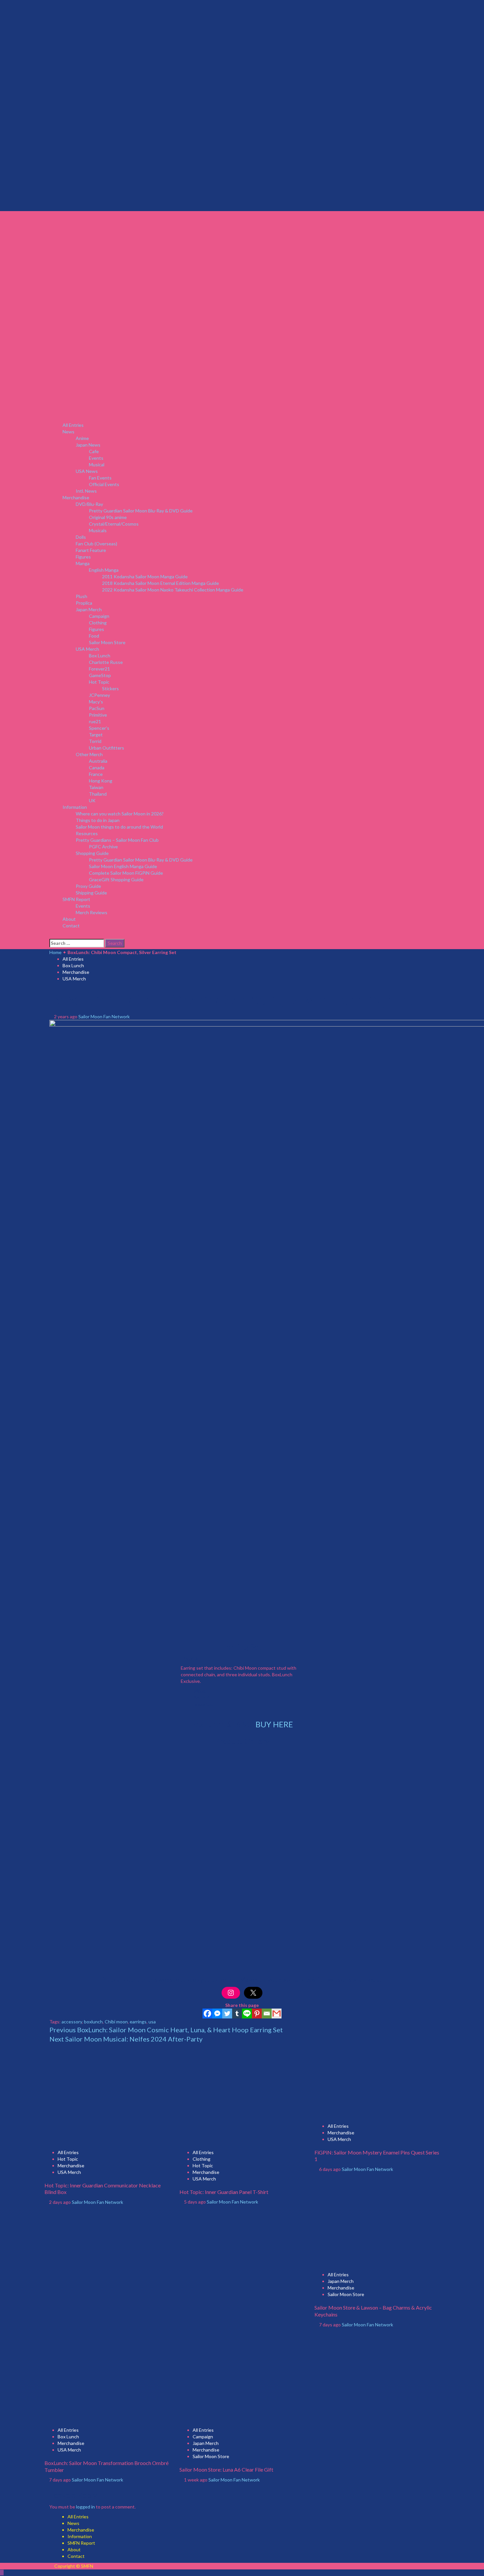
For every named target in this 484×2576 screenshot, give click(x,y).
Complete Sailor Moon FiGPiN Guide (126, 873)
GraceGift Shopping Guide (116, 879)
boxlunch (93, 2022)
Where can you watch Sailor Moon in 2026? (120, 814)
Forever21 (99, 669)
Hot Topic (99, 682)
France (96, 774)
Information (75, 807)
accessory (72, 2022)
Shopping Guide (92, 853)
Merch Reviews (92, 912)
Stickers (110, 688)
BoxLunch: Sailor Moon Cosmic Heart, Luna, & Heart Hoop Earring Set (166, 2030)
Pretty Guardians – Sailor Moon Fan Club (117, 840)
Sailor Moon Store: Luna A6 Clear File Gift (226, 2469)
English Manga (104, 570)
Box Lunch (100, 656)
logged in (85, 2507)
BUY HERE (274, 1724)
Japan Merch (89, 609)
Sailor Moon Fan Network (104, 1016)
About (69, 919)
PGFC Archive (103, 847)
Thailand (98, 794)
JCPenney (99, 695)
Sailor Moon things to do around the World (119, 827)
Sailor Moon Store (107, 642)
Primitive (98, 715)
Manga (83, 563)
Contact (71, 926)
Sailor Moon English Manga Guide (123, 866)
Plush (81, 596)
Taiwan (96, 787)
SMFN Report (76, 899)
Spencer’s (99, 728)
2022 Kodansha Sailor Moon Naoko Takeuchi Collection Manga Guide (173, 590)
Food (94, 636)
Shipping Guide (91, 893)
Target (96, 735)
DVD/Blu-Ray (89, 504)
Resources (87, 833)
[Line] (247, 2014)
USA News (87, 471)
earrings (138, 2022)
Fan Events (100, 478)
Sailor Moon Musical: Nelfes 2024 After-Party (126, 2039)
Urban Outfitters (107, 748)
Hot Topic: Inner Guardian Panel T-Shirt (224, 2192)
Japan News (88, 445)
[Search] (51, 935)
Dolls (81, 537)
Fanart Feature (91, 550)
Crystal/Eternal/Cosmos (114, 524)
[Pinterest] (257, 2014)
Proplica (84, 603)
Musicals (98, 530)
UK (92, 800)
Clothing (98, 623)
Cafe (94, 451)
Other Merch (89, 754)
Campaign (99, 616)
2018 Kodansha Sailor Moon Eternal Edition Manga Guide (161, 583)
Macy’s (96, 702)
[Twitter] (227, 2014)
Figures (83, 557)
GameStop (100, 675)
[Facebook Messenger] (217, 2014)
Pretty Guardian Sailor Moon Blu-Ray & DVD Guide (141, 511)
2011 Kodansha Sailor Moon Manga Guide (145, 576)
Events (96, 458)
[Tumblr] (237, 2014)
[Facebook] (207, 2014)
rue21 (95, 721)
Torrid (95, 741)
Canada (97, 767)
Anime (82, 438)
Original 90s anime (108, 517)
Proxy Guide (88, 886)
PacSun (97, 708)
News (68, 432)
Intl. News (86, 491)
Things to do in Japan (98, 820)
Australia (98, 761)
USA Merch (87, 649)
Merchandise (76, 497)
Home (55, 952)
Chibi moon (116, 2022)
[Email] (267, 2014)
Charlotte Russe (106, 662)
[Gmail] (277, 2014)
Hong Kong (101, 781)
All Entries (73, 425)
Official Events (104, 484)
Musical (97, 465)
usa (152, 2022)
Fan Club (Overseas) (96, 544)
